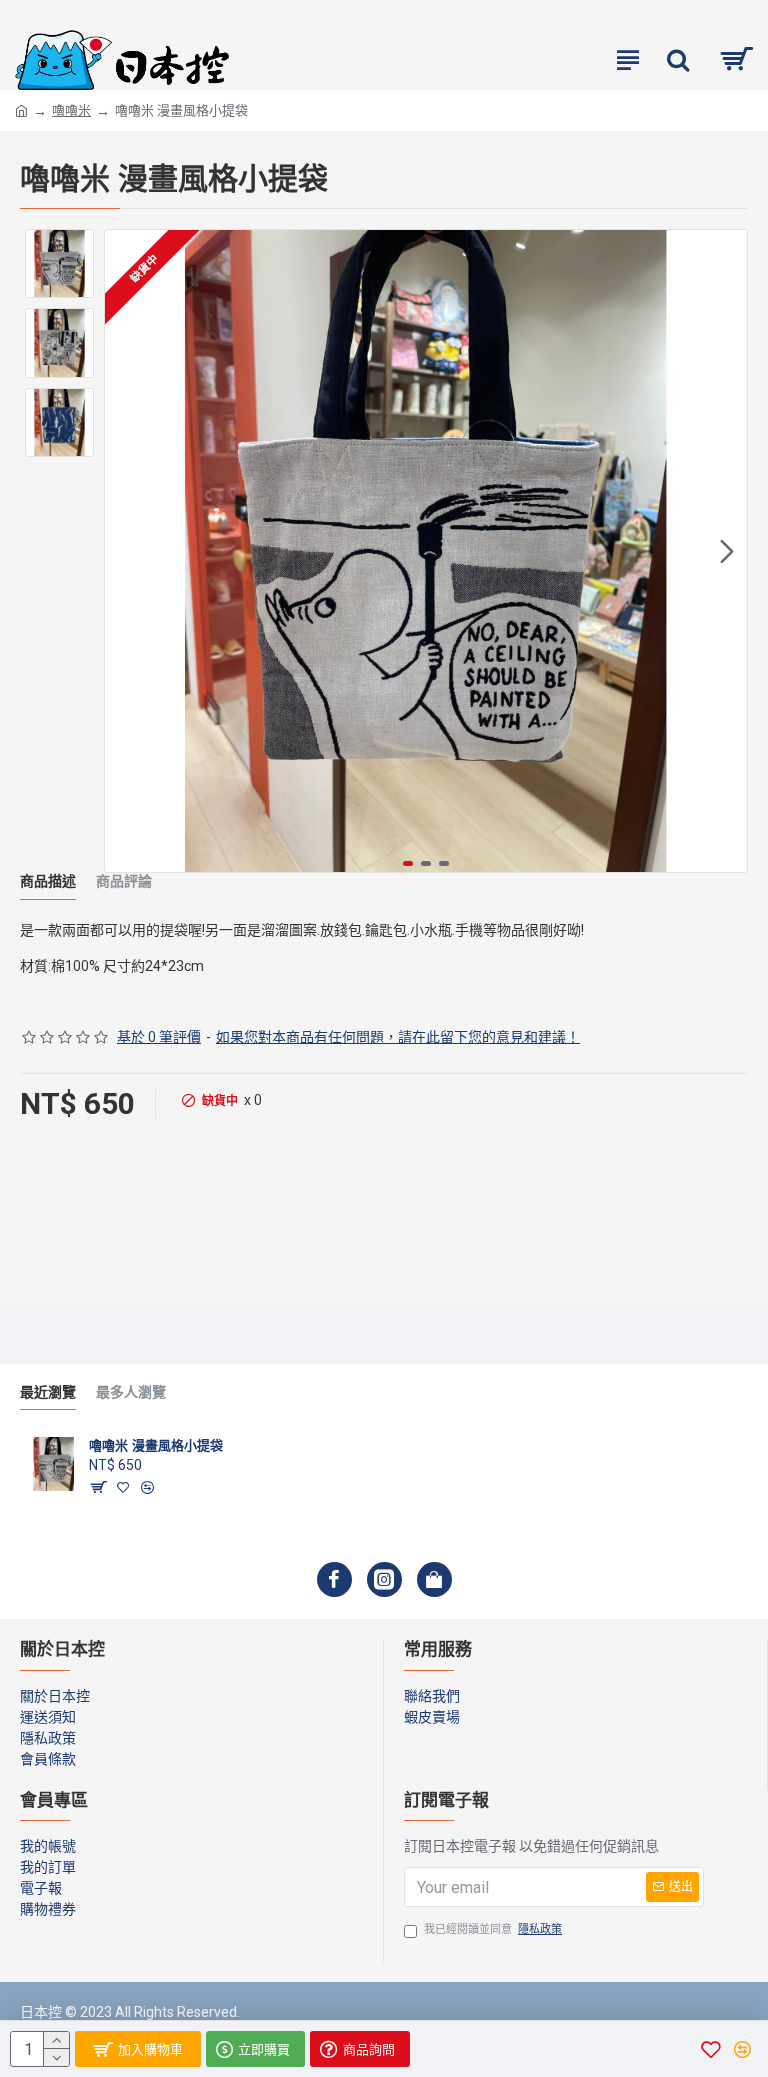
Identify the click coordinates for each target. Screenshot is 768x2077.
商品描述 (48, 881)
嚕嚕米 (71, 110)
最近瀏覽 (48, 1392)
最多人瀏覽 (131, 1392)
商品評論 (124, 881)
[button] (125, 551)
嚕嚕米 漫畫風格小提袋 (156, 1445)
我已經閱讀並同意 (493, 1929)
